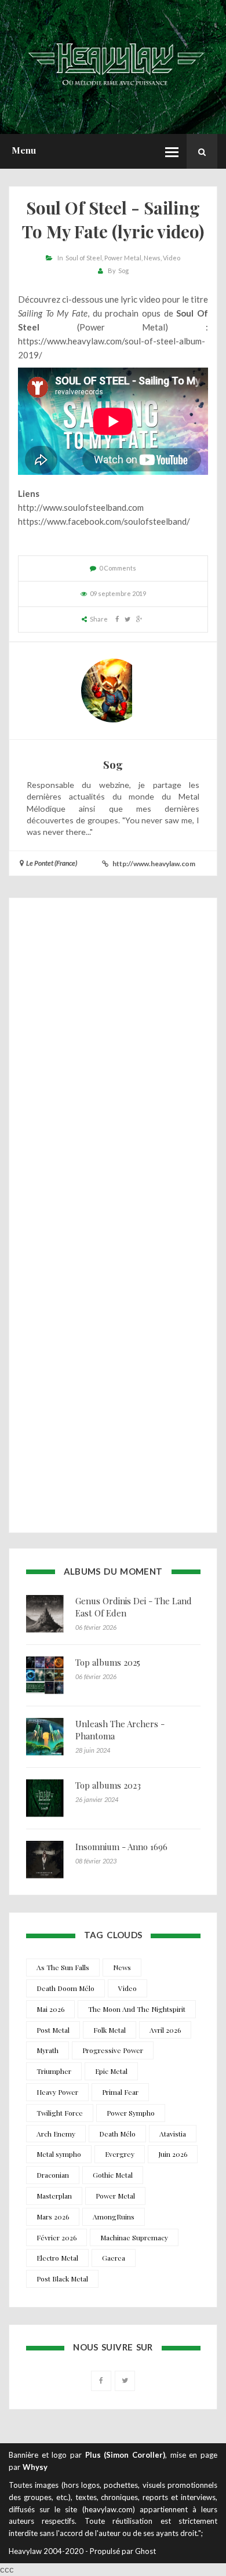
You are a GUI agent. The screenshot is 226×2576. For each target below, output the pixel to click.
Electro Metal (57, 2258)
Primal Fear (120, 2092)
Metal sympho (59, 2154)
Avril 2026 (165, 2030)
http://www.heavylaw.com (154, 864)
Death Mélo (117, 2134)
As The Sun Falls (63, 1967)
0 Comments (118, 568)
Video (172, 258)
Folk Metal (110, 2030)
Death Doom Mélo (65, 1988)
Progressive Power (113, 2050)
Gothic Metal (113, 2175)
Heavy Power (57, 2092)
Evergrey (120, 2154)
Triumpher (54, 2071)
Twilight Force (60, 2113)
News (152, 258)
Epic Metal (111, 2071)
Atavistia (173, 2134)
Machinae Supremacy (134, 2237)
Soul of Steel (84, 258)
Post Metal (53, 2030)
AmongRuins (114, 2217)
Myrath (48, 2050)
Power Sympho (131, 2113)
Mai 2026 (50, 2009)
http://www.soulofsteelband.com (81, 507)
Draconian (53, 2175)
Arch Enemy (56, 2134)
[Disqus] (113, 1063)
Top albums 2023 (108, 1785)
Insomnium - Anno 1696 (121, 1847)
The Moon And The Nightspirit (137, 2009)
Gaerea (114, 2258)
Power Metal (123, 258)
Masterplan (54, 2196)
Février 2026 (57, 2237)
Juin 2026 (173, 2154)
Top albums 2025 (108, 1662)
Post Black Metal (62, 2279)
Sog (123, 270)
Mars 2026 (53, 2217)
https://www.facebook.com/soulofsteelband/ (104, 521)
